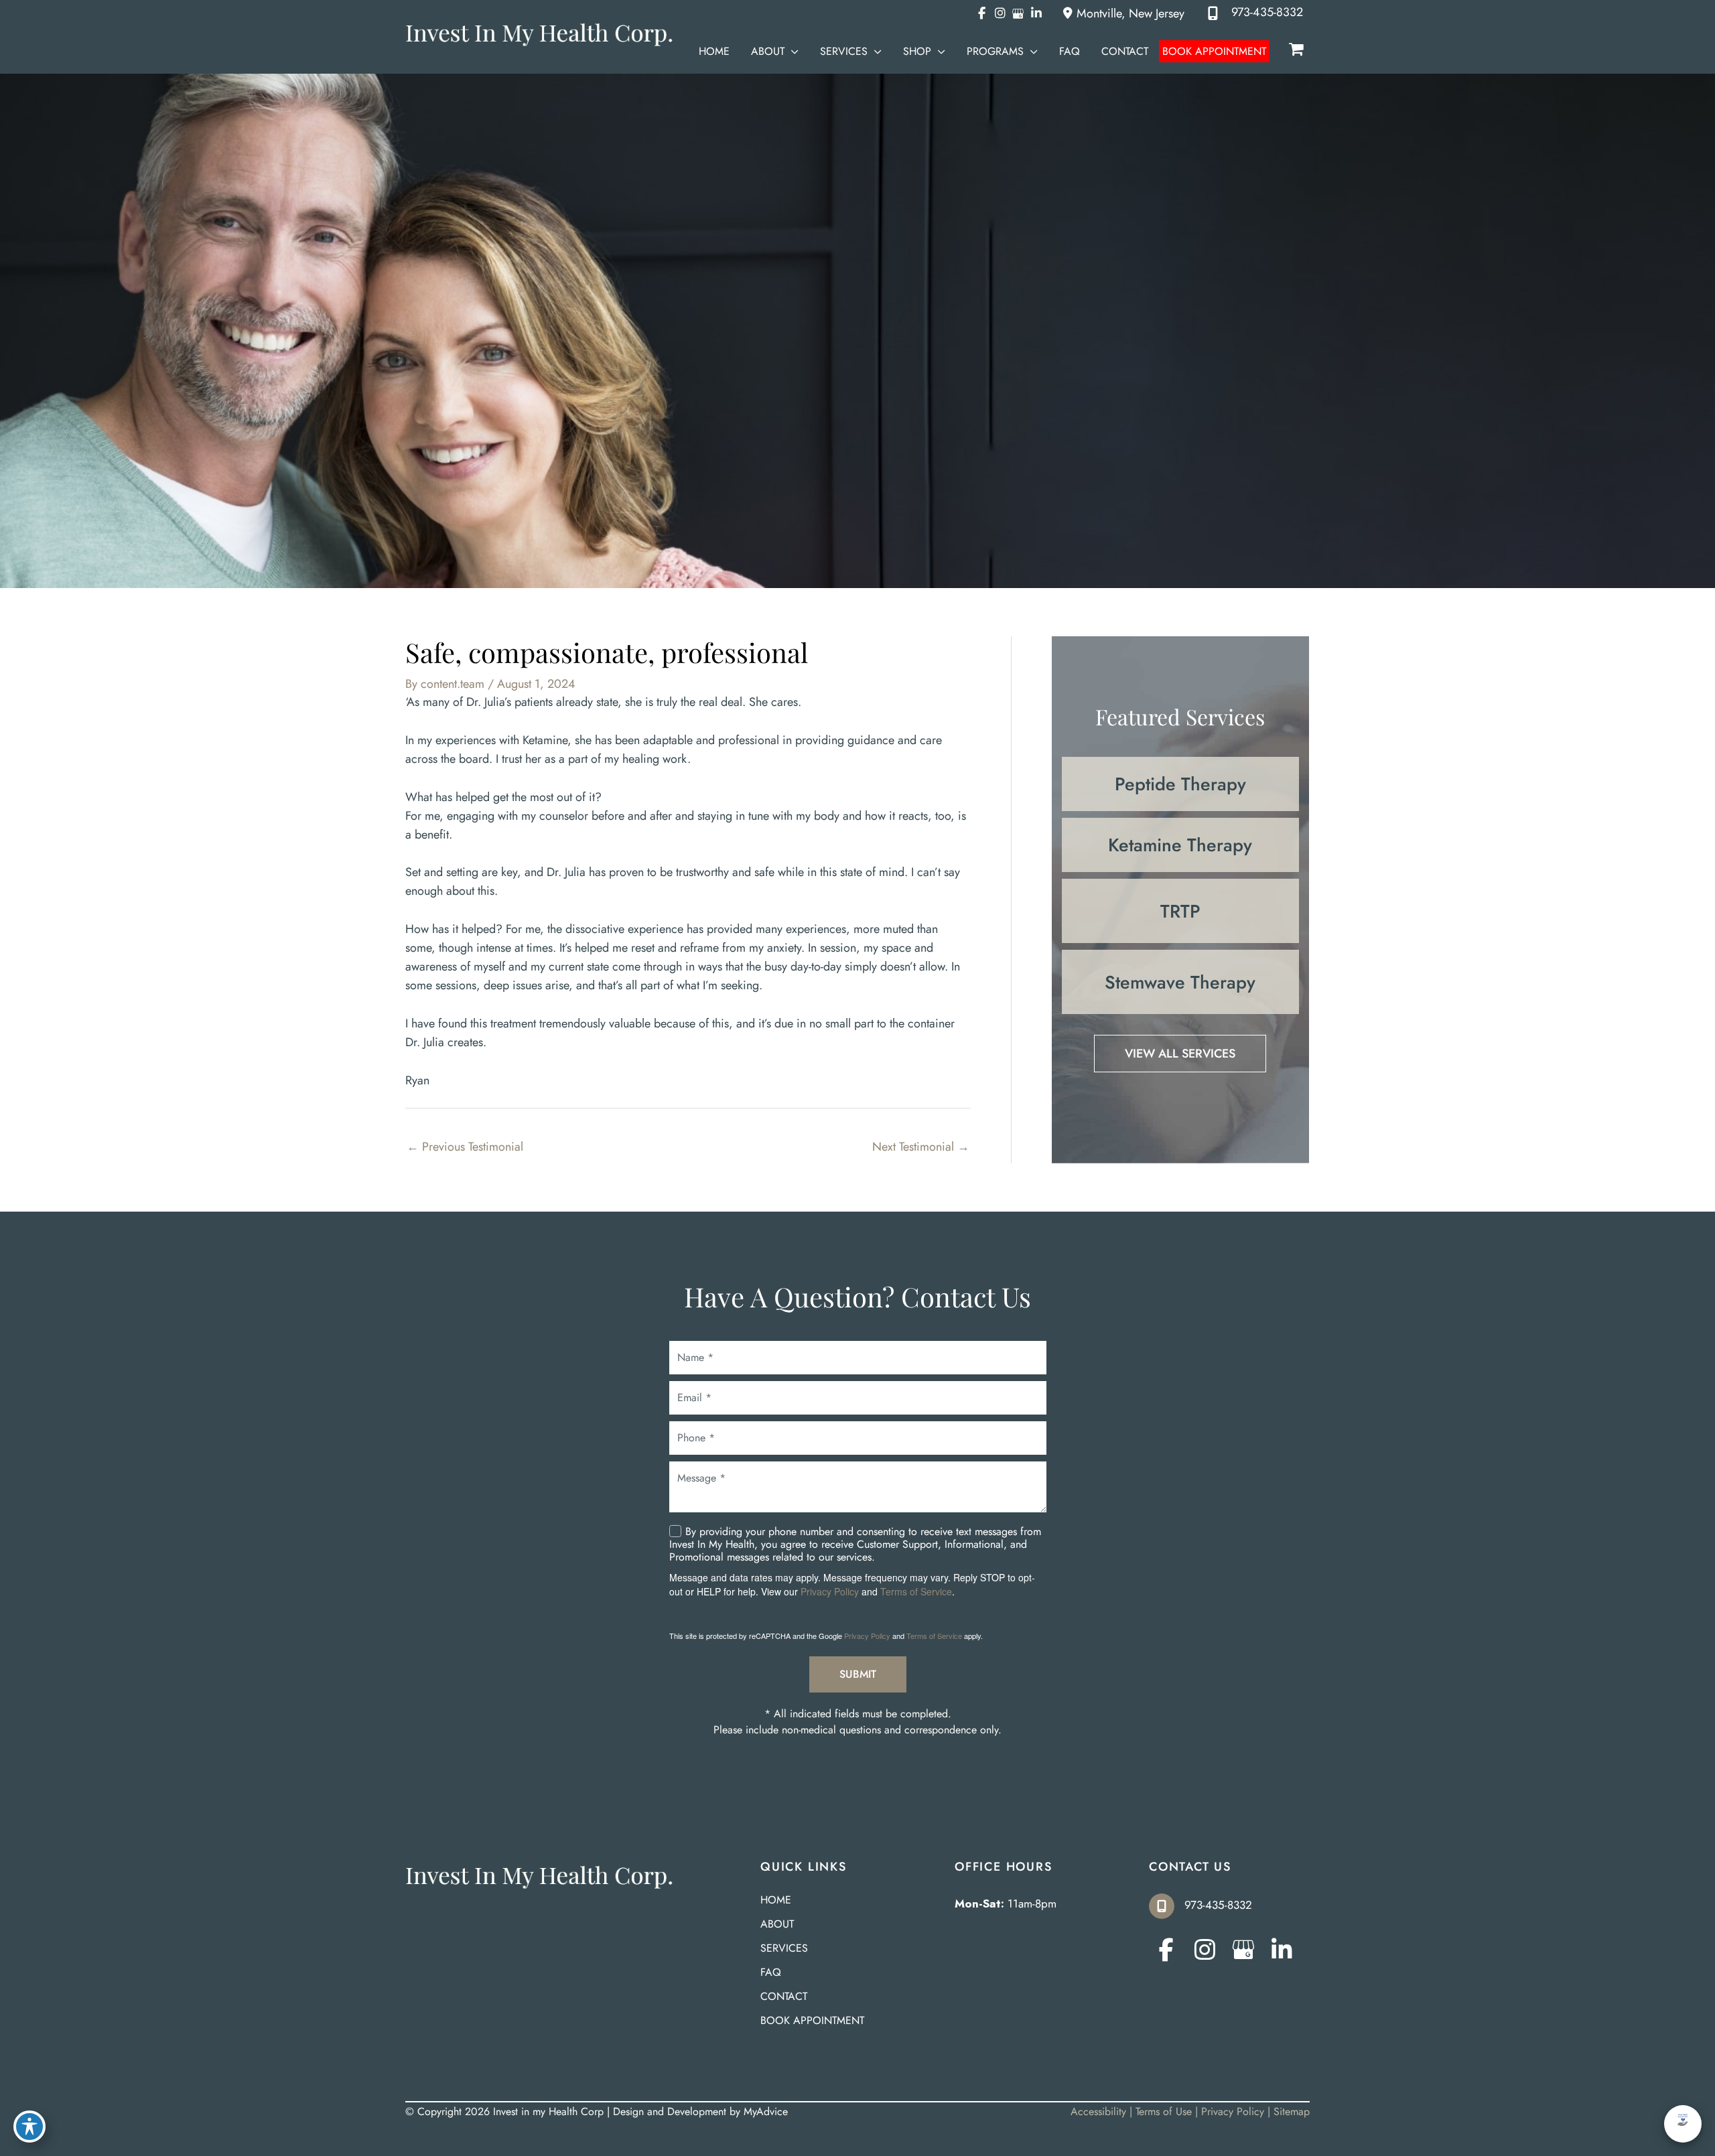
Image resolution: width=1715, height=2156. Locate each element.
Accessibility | (1103, 2111)
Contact (784, 1998)
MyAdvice (766, 2111)
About (777, 1925)
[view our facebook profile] (982, 13)
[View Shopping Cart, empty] (1296, 50)
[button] (792, 51)
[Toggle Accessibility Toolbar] (29, 2127)
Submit (858, 1674)
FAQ (771, 1973)
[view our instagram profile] (1000, 13)
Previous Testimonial (465, 1147)
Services (784, 1949)
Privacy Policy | (1237, 2111)
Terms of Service (916, 1591)
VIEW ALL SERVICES (1180, 1054)
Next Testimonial (921, 1147)
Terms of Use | (1168, 2111)
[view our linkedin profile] (1036, 13)
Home (776, 1901)
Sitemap (1292, 2111)
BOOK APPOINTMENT (812, 2022)
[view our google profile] (1018, 13)
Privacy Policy (830, 1591)
